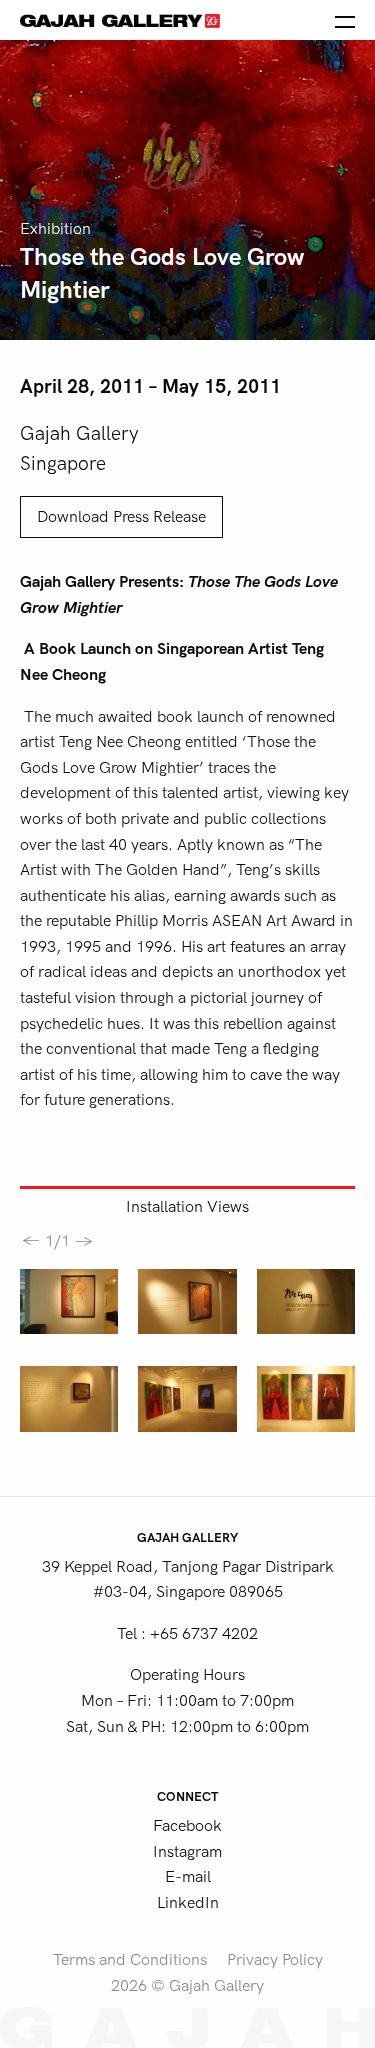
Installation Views (187, 1207)
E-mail (188, 1877)
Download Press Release (121, 517)
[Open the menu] (345, 20)
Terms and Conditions (130, 1960)
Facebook (187, 1826)
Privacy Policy (275, 1960)
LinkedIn (188, 1903)
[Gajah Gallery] (120, 20)
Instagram (187, 1852)
